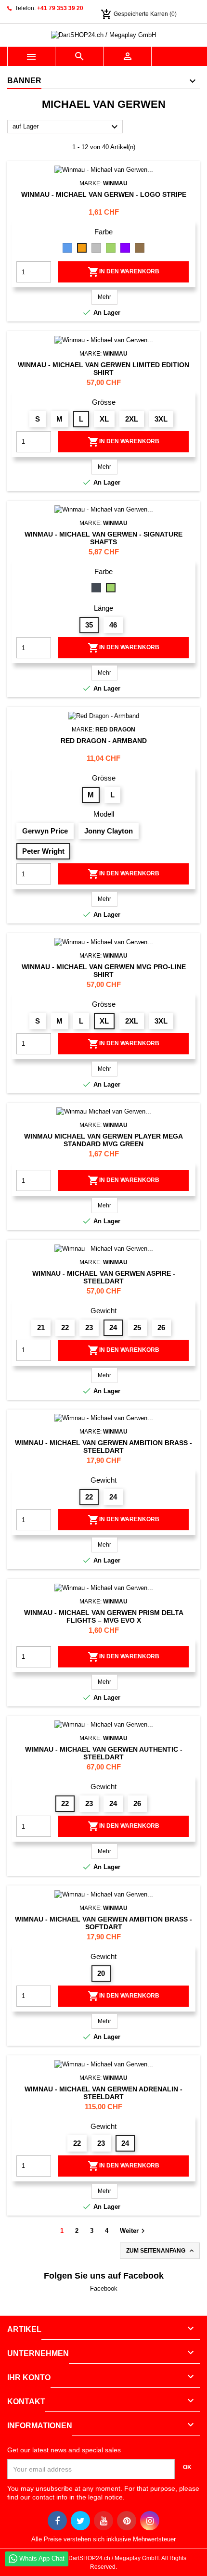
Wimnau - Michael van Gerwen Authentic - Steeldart (104, 1753)
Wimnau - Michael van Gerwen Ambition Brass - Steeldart (103, 1447)
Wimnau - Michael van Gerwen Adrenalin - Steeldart (103, 2093)
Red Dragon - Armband (104, 741)
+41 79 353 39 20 (60, 8)
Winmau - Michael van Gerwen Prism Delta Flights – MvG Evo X (104, 1616)
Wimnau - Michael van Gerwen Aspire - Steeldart (104, 1277)
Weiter (134, 2231)
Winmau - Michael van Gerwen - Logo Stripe (104, 194)
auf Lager (66, 127)
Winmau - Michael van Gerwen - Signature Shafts (103, 538)
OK (187, 2467)
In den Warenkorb (123, 272)
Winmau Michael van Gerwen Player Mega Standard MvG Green (103, 1140)
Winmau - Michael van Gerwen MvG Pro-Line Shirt (104, 971)
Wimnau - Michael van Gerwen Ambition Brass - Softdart (103, 1923)
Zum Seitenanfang (161, 2251)
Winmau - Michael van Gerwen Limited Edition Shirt (103, 369)
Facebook (104, 2288)
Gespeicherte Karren (135, 14)
